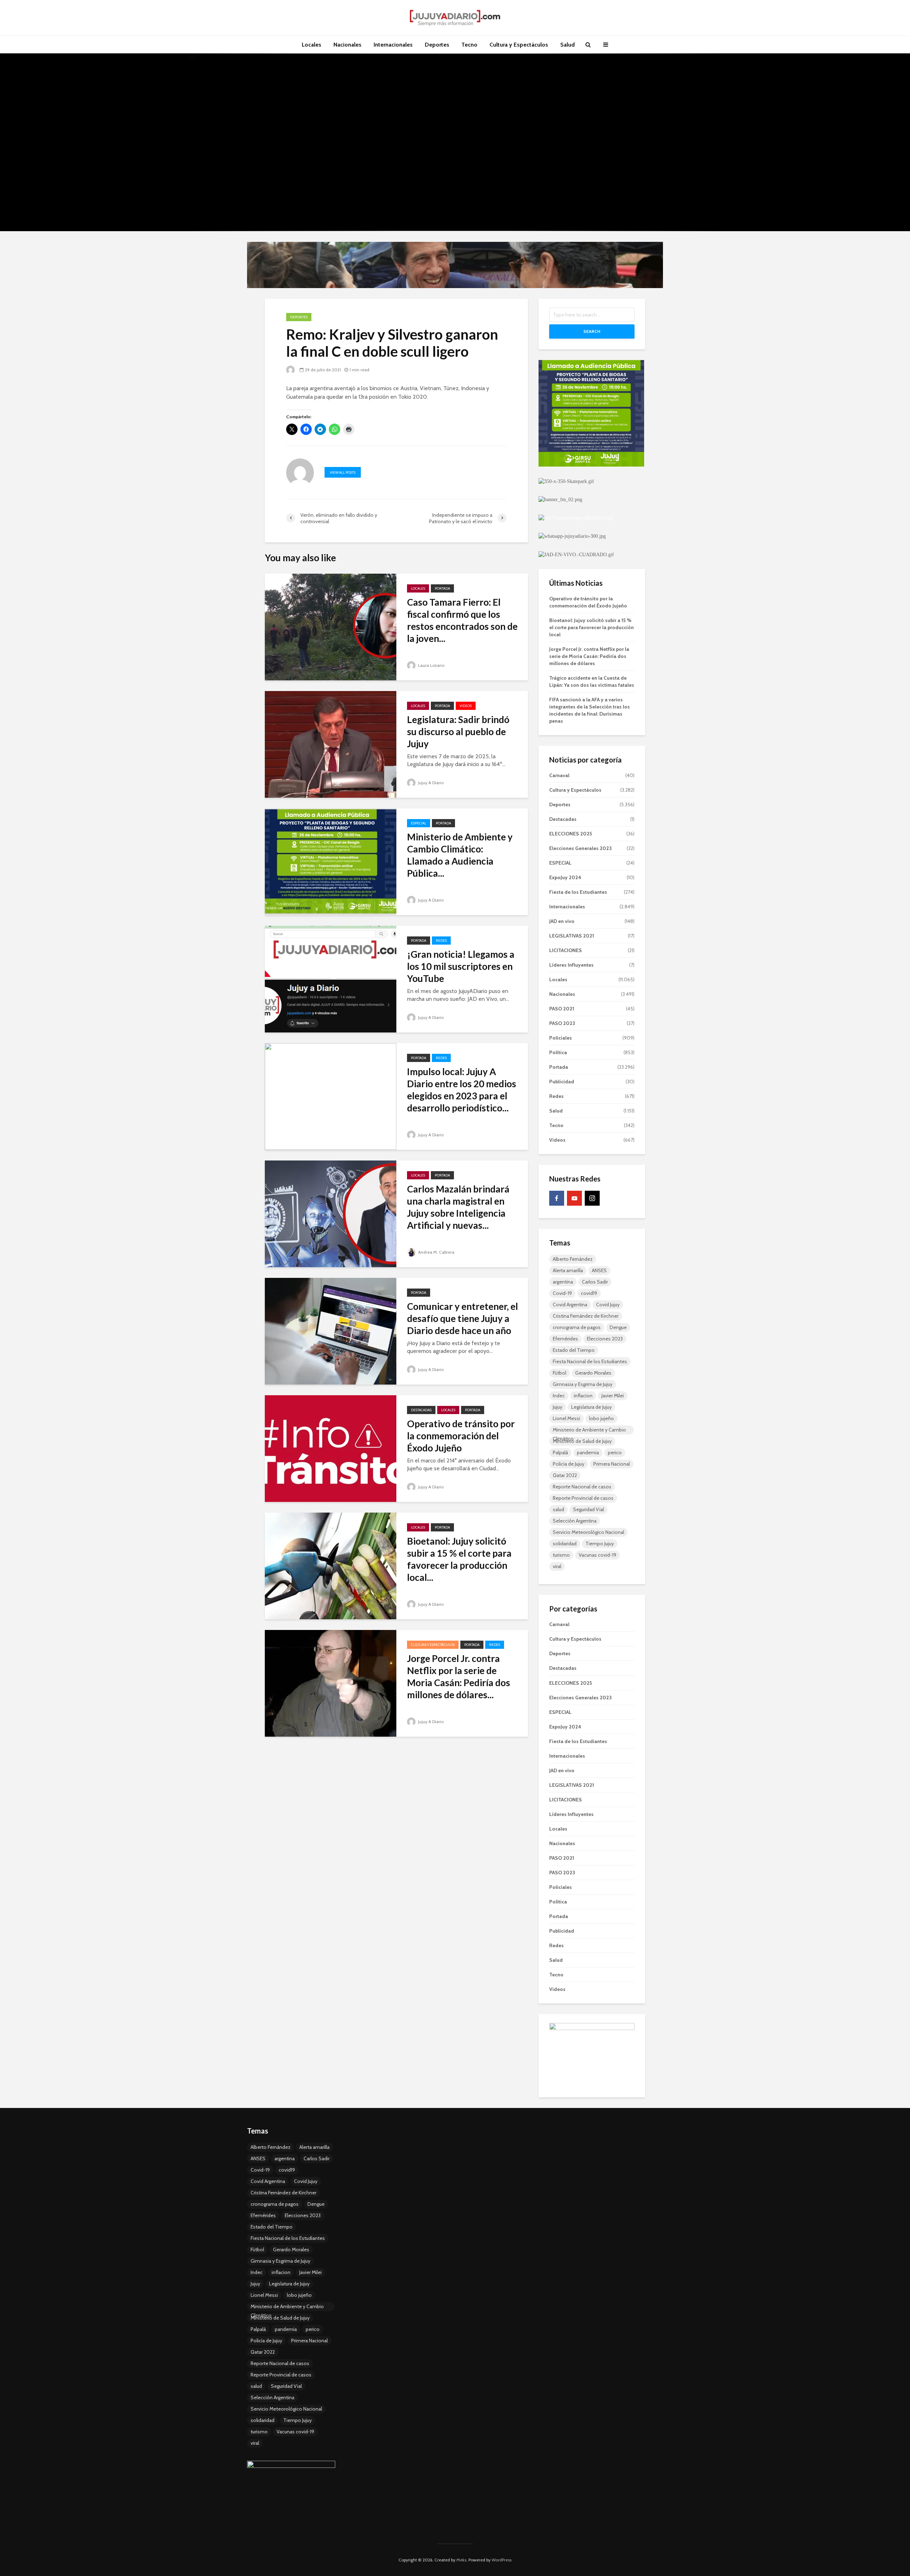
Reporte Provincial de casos (583, 1498)
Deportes (437, 45)
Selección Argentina (575, 1521)
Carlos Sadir (595, 1282)
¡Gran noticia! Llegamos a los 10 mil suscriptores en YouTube (461, 966)
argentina (563, 1282)
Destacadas (421, 1410)
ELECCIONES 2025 (571, 834)
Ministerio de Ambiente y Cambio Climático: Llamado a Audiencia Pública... (460, 855)
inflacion (583, 1396)
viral (557, 1566)
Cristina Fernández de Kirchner (586, 1316)
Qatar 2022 (565, 1475)
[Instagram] (592, 1198)
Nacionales (347, 45)
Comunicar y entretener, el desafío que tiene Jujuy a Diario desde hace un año (462, 1318)
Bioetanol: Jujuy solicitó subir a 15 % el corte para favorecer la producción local (591, 627)
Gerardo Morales (593, 1373)
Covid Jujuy (608, 1305)
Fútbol (560, 1373)
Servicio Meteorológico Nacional (588, 1532)
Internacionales (393, 45)
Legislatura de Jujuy (591, 1407)
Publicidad (562, 1082)
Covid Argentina (570, 1305)
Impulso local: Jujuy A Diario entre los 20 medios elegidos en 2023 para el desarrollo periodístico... (462, 1090)
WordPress (502, 2560)
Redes (441, 941)
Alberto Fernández (573, 1259)
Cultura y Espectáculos (519, 45)
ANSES (599, 1270)
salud (558, 1509)
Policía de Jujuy (569, 1464)
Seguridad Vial (588, 1509)
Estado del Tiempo (574, 1350)
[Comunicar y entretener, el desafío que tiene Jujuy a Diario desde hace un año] (331, 1331)
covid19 (589, 1293)
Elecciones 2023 (605, 1339)
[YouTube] (574, 1198)
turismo (561, 1555)
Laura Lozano (431, 665)
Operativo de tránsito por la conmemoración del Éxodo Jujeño (461, 1436)
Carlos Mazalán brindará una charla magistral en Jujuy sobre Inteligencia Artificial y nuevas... (458, 1207)
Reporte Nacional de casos (582, 1487)
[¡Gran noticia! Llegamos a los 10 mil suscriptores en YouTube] (331, 979)
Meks (461, 2560)
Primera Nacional (612, 1464)
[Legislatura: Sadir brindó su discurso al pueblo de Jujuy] (331, 744)
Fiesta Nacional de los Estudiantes (590, 1361)
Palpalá (560, 1452)
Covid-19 (562, 1293)
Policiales (561, 1038)
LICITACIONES (566, 950)
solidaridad (565, 1544)
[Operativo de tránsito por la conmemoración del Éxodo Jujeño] (331, 1448)
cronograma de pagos (577, 1327)
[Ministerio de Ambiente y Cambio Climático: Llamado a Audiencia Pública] (331, 861)
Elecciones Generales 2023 (580, 848)
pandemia (588, 1452)
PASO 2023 (562, 1023)
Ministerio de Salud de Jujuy (582, 1441)
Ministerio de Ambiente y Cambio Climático (589, 1430)
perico (615, 1452)
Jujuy (558, 1407)
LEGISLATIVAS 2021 (572, 936)
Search (592, 331)
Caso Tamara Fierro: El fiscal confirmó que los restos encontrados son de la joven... (462, 620)
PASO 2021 (562, 1009)
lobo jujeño (601, 1418)
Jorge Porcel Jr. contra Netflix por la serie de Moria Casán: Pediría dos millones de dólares (589, 656)
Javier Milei (613, 1396)
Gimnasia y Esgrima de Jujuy (583, 1384)
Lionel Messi (566, 1418)
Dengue (618, 1327)
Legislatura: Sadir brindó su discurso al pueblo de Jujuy (458, 732)
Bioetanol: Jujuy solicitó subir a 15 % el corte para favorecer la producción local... (459, 1559)
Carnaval (559, 775)
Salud (568, 45)
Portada (442, 588)
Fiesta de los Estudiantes (578, 892)
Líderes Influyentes (571, 965)
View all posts (343, 472)
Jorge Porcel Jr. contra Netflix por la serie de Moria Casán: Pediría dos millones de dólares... (459, 1677)
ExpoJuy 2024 (565, 877)
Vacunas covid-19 (598, 1555)
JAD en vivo (562, 921)
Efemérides (565, 1339)
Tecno (469, 45)
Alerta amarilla (568, 1270)
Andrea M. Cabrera (436, 1252)
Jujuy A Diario (430, 783)
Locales (312, 45)
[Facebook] (557, 1198)
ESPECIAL (419, 823)
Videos (466, 706)
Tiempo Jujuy (600, 1544)
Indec (559, 1396)
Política (558, 1052)
